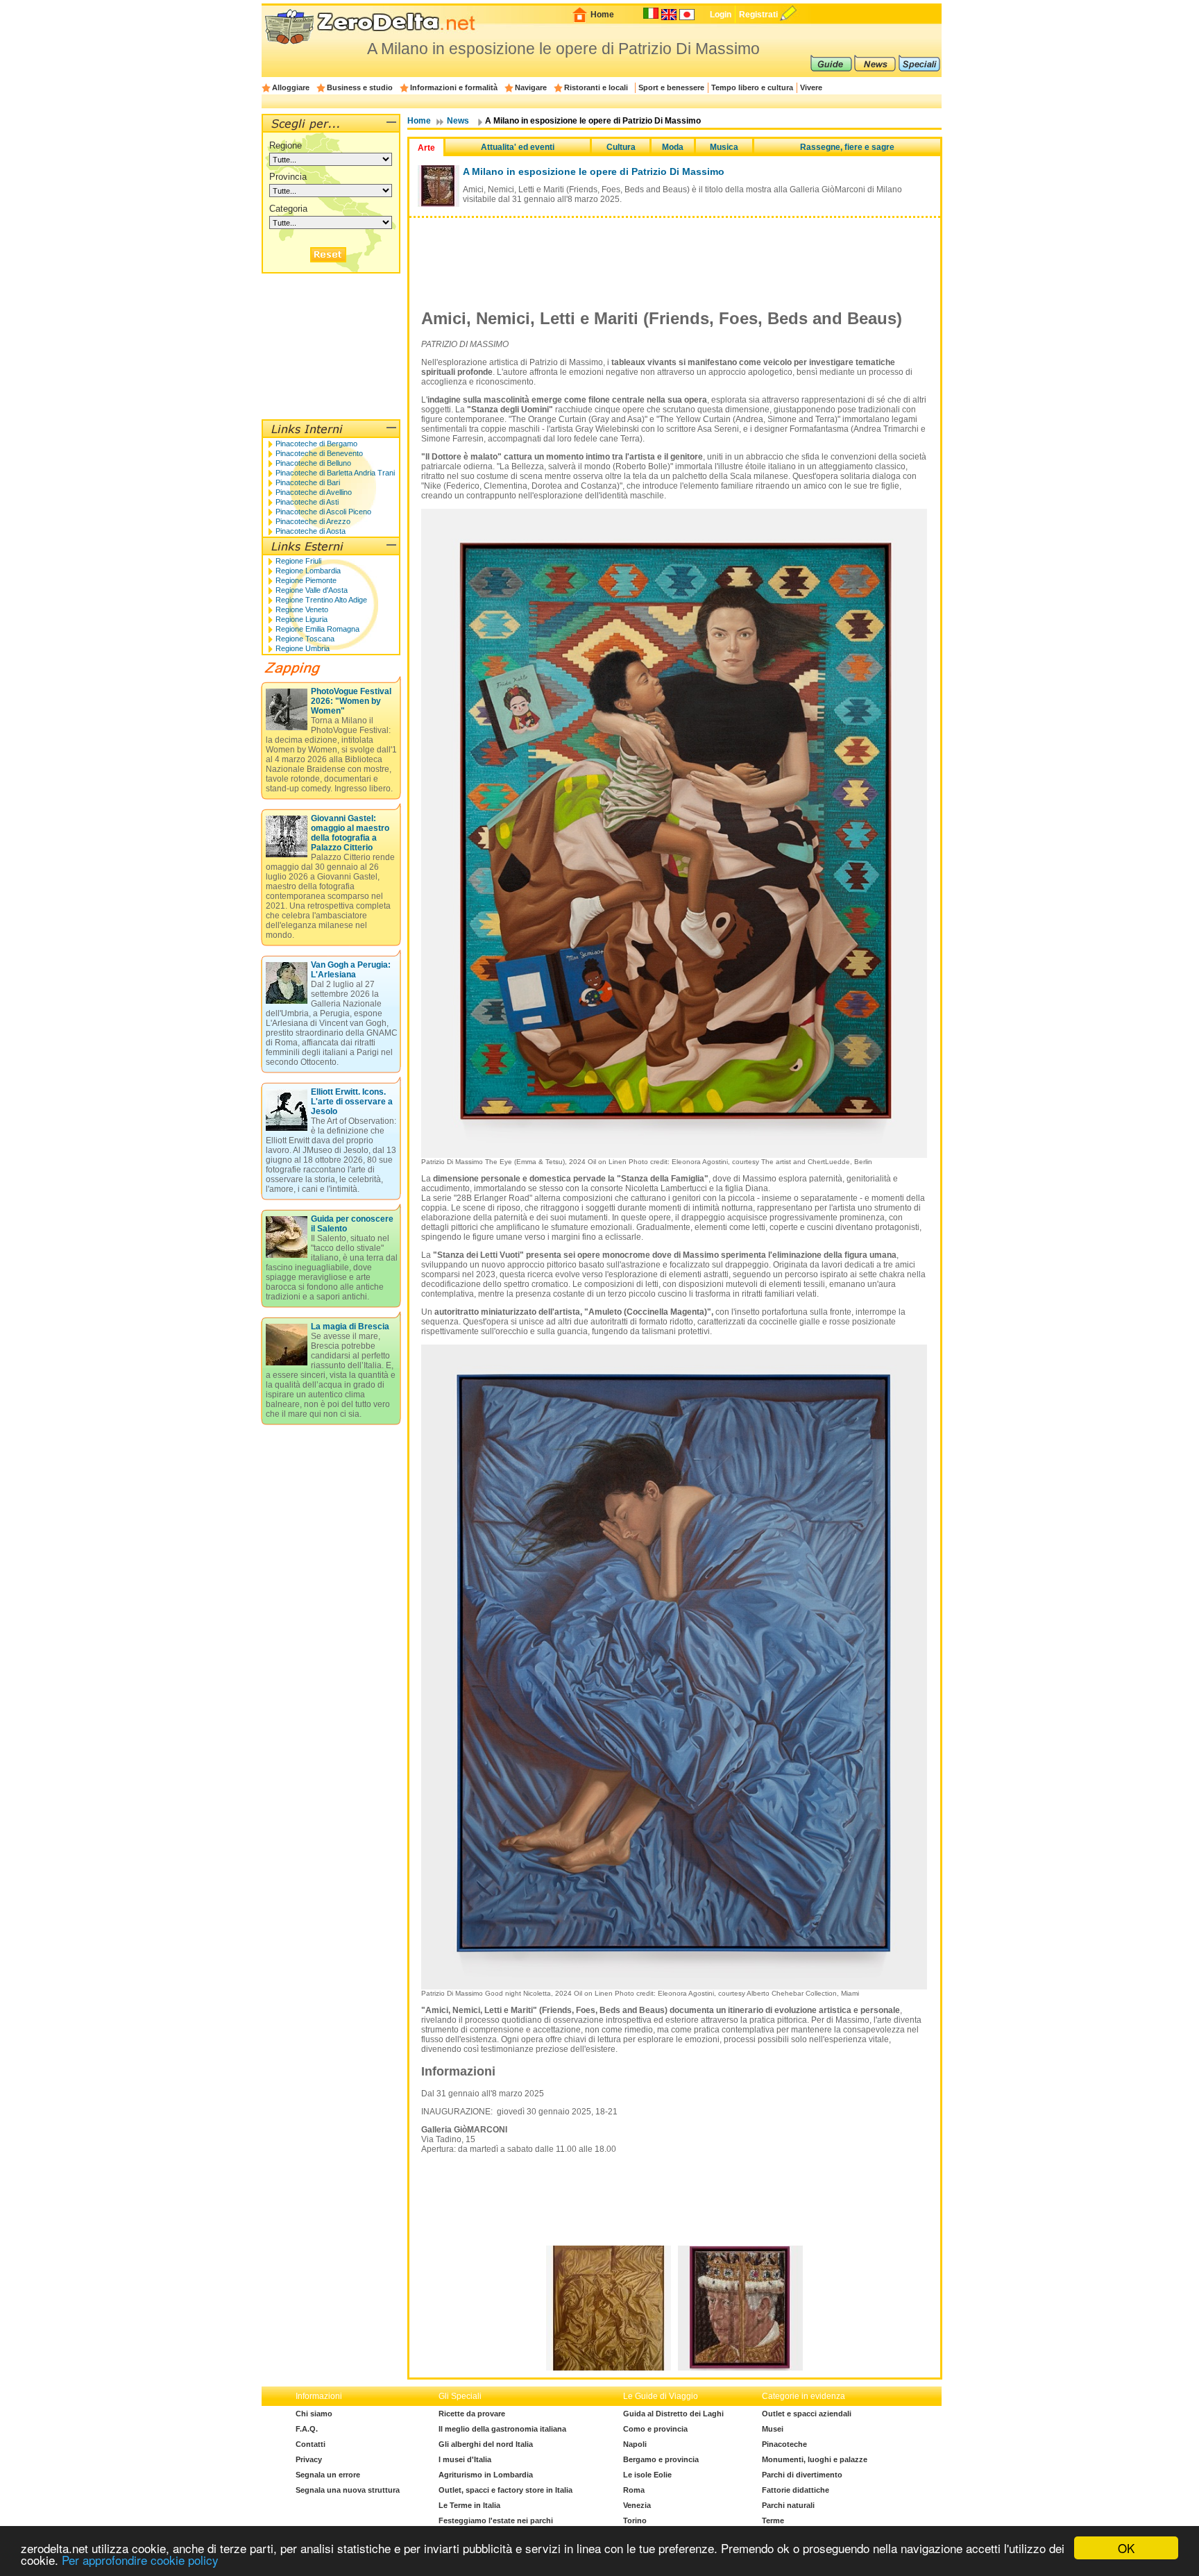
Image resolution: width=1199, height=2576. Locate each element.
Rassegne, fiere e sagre (847, 147)
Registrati (758, 15)
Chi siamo (314, 2414)
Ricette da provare (472, 2414)
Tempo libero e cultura (752, 87)
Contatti (311, 2444)
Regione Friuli (298, 561)
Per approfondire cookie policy (140, 2560)
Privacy (309, 2459)
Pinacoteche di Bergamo (316, 444)
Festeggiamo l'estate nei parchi (496, 2520)
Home (602, 15)
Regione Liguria (301, 619)
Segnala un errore (328, 2475)
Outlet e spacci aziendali (807, 2414)
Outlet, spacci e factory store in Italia (505, 2490)
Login (721, 15)
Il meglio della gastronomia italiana (502, 2429)
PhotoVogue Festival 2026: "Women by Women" (351, 701)
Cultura (621, 147)
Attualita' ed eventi (518, 147)
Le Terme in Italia (469, 2505)
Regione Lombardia (308, 571)
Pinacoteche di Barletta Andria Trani (335, 473)
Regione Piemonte (306, 580)
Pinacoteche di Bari (308, 482)
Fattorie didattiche (796, 2490)
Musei (773, 2429)
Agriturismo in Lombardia (486, 2475)
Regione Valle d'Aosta (312, 590)
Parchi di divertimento (802, 2475)
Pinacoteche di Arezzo (313, 521)
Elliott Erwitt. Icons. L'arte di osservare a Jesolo (352, 1102)
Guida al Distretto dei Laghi (673, 2414)
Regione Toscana (305, 639)
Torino (635, 2520)
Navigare (531, 87)
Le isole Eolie (647, 2475)
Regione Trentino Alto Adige (321, 600)
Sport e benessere (671, 87)
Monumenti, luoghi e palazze (815, 2459)
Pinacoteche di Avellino (314, 492)
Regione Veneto (302, 609)
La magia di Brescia (350, 1327)
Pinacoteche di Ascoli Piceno (323, 512)
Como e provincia (655, 2429)
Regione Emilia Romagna (317, 629)
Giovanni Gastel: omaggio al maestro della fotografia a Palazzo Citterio (350, 833)
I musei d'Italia (465, 2459)
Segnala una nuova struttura (348, 2490)
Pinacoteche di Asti (307, 502)
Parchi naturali (788, 2505)
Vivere (811, 87)
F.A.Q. (307, 2429)
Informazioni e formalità (454, 87)
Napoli (635, 2444)
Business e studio (360, 87)
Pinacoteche (784, 2444)
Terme (773, 2520)
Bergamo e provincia (661, 2459)
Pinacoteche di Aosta (311, 531)
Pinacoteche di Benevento (319, 453)
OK (1126, 2548)
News (458, 121)
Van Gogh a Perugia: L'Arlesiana (351, 970)
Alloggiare (291, 87)
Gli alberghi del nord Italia (486, 2444)
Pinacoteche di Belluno (313, 463)
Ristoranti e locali (596, 87)
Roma (634, 2490)
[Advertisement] (674, 253)
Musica (724, 147)
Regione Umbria (303, 648)
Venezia (637, 2505)
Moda (673, 147)
